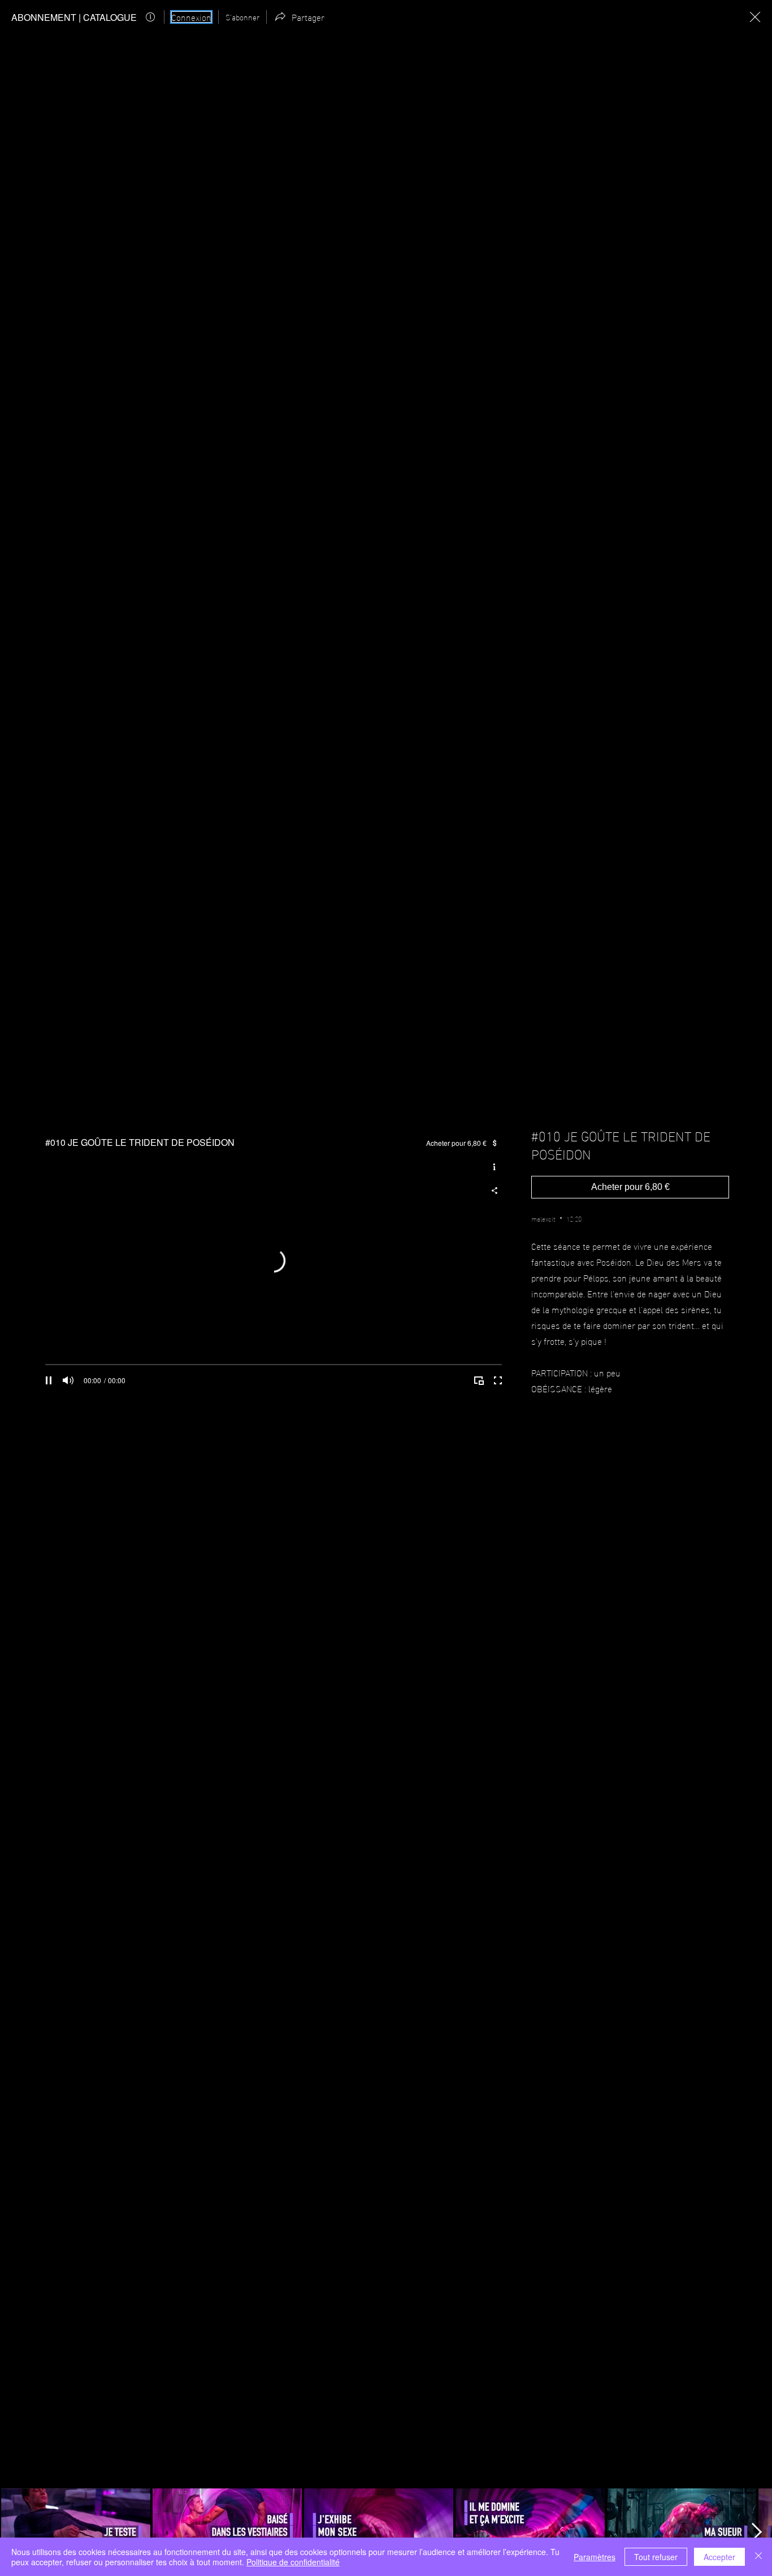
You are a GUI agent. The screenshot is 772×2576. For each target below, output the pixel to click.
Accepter (719, 2557)
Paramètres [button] (595, 2557)
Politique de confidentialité (293, 2562)
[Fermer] (758, 2557)
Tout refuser (656, 2557)
